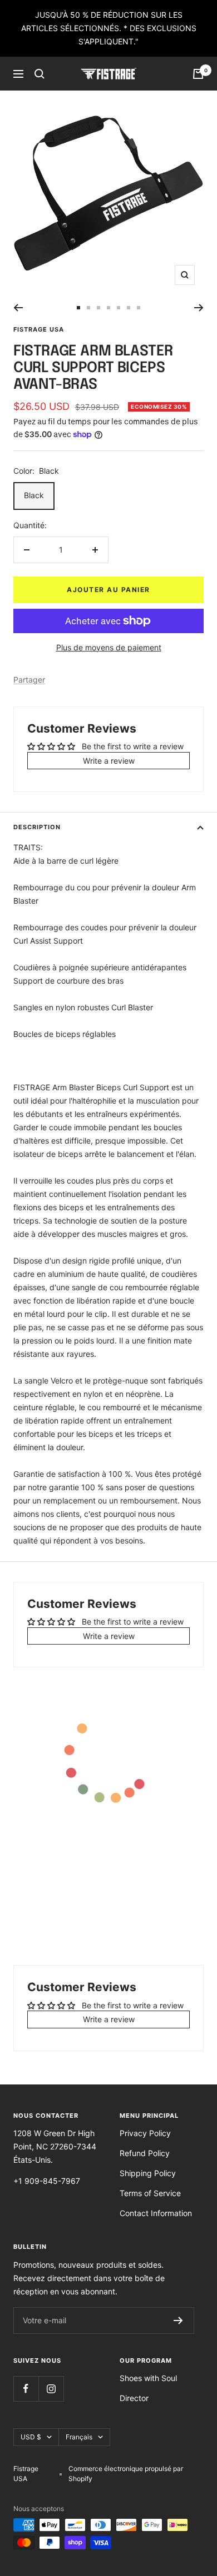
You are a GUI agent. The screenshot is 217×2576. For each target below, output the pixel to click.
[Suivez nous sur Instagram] (51, 2389)
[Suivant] (199, 308)
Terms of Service (150, 2193)
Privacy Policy (145, 2133)
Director (134, 2398)
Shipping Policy (148, 2173)
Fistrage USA (39, 329)
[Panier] (198, 74)
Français (79, 2437)
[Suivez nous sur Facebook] (26, 2389)
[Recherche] (40, 74)
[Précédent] (18, 308)
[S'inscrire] (178, 2321)
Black (34, 495)
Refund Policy (145, 2153)
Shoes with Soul (148, 2378)
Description (37, 827)
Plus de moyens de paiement (109, 647)
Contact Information (156, 2213)
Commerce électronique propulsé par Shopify (126, 2474)
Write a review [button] (109, 761)
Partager (29, 680)
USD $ (31, 2437)
